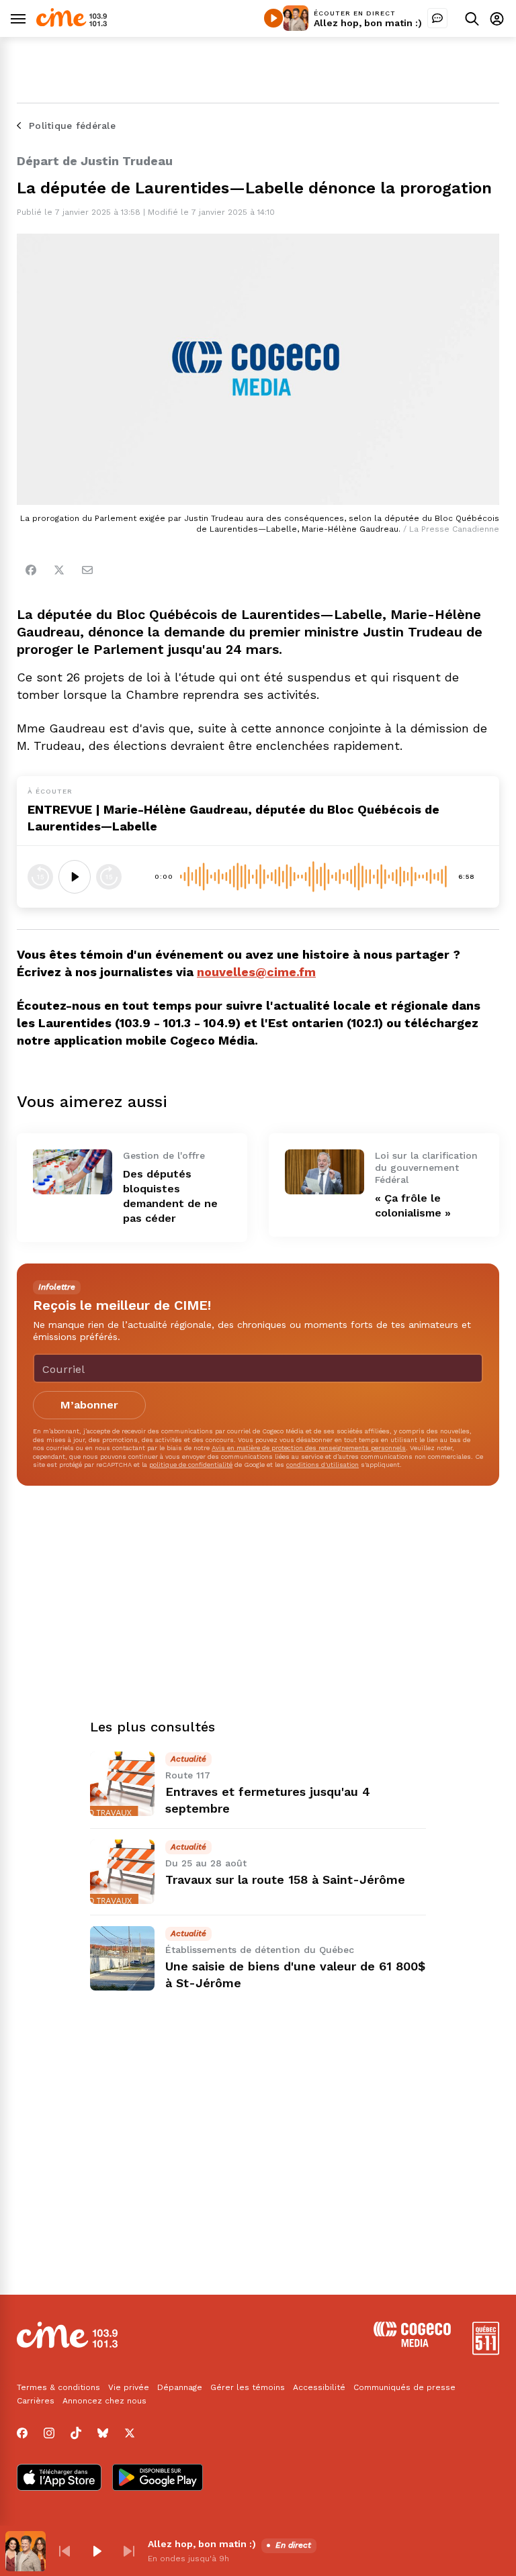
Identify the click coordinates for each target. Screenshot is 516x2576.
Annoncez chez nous (104, 2401)
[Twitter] (59, 570)
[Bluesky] (103, 2433)
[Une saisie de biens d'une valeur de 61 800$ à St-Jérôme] (122, 1958)
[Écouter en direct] (273, 18)
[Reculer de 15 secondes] (40, 877)
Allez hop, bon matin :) (368, 23)
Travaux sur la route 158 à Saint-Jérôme (285, 1879)
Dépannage (180, 2387)
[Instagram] (49, 2433)
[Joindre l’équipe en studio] (437, 18)
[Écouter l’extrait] (75, 877)
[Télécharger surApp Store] (59, 2479)
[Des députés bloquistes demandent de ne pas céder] (73, 1172)
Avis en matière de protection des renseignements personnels (309, 1448)
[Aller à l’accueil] (72, 23)
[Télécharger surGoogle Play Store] (158, 2479)
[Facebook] (31, 570)
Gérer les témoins (248, 2387)
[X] (130, 2433)
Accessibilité (319, 2387)
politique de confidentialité (191, 1465)
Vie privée (129, 2387)
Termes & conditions (58, 2387)
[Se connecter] (497, 18)
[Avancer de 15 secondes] (109, 877)
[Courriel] (87, 570)
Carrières (36, 2401)
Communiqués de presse (404, 2387)
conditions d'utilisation (322, 1465)
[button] (64, 2551)
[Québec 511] (486, 2351)
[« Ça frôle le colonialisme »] (325, 1172)
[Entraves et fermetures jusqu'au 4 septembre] (122, 1784)
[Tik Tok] (76, 2433)
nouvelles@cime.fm (256, 972)
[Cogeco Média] (412, 2343)
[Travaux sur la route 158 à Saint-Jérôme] (122, 1872)
